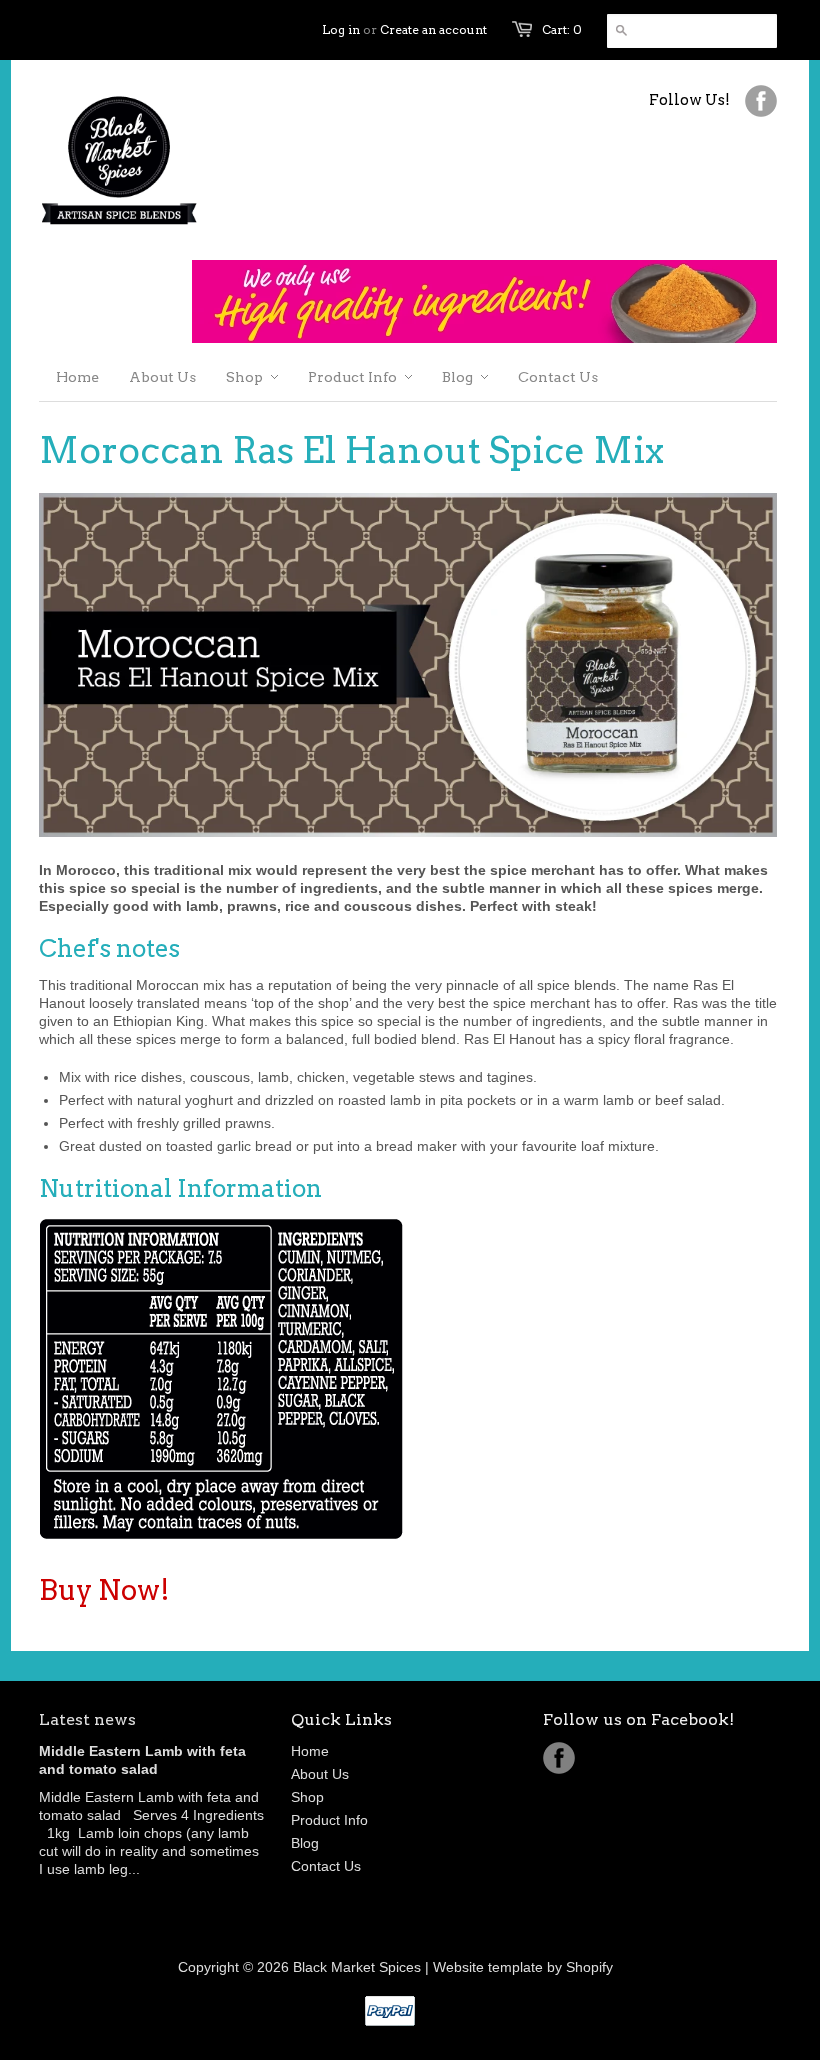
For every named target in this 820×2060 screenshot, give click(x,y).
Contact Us (326, 1866)
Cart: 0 (562, 29)
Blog (305, 1843)
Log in (341, 29)
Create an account (433, 29)
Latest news (87, 1719)
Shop (307, 1797)
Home (310, 1751)
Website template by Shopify (523, 1967)
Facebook (559, 1758)
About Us (320, 1774)
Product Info (329, 1820)
